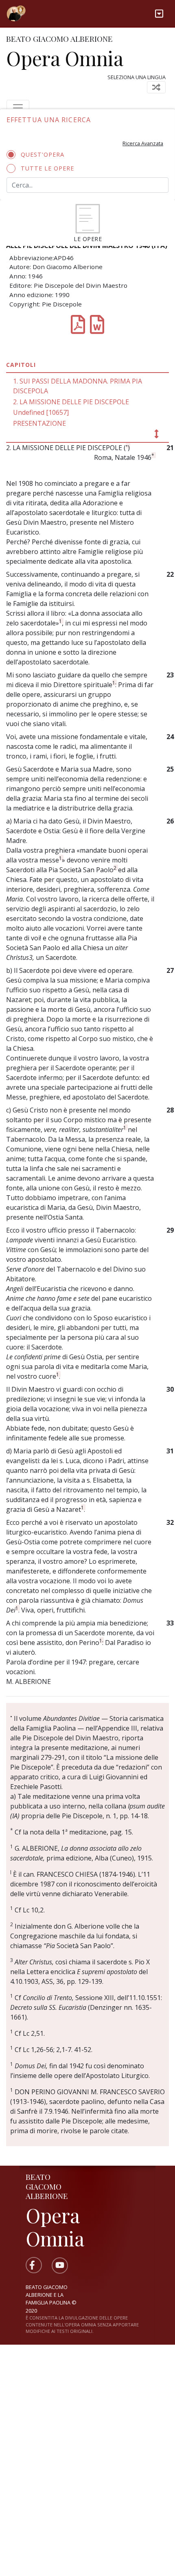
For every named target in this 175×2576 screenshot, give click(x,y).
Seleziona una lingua (137, 77)
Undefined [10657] (41, 412)
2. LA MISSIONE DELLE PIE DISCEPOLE (71, 402)
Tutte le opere (47, 168)
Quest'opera (43, 154)
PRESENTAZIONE (39, 423)
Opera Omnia (65, 58)
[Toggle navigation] (159, 14)
